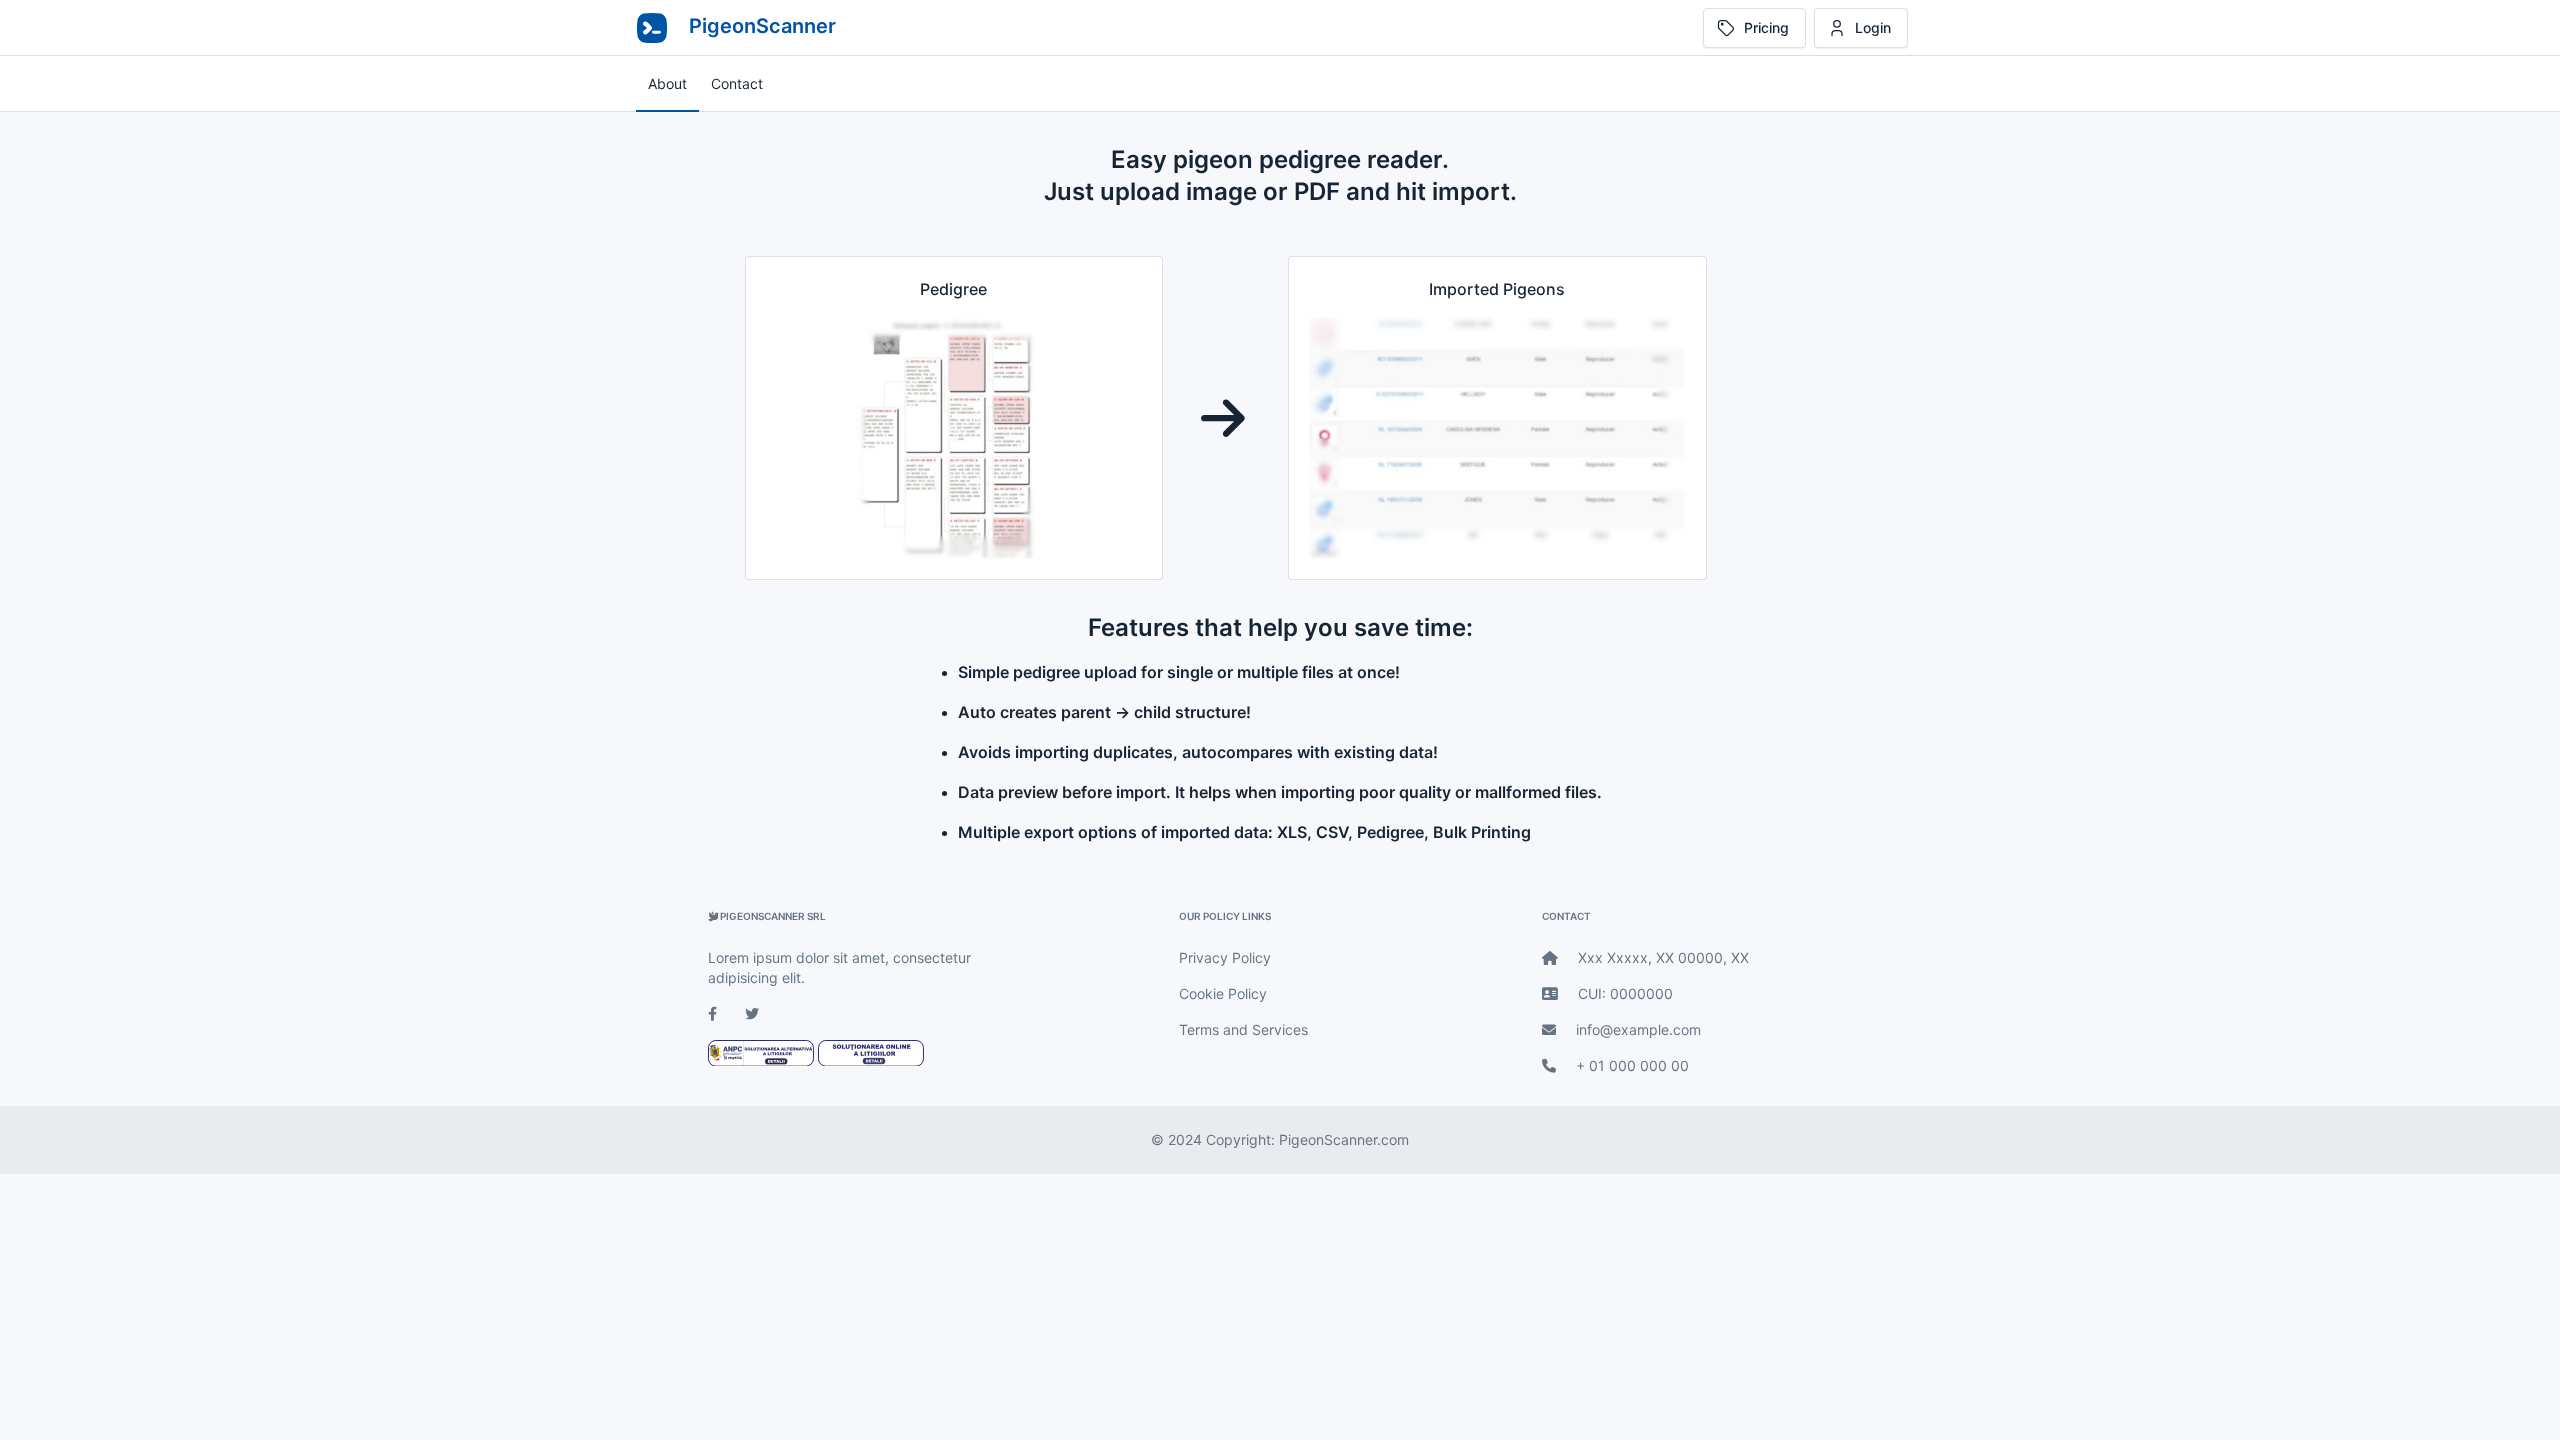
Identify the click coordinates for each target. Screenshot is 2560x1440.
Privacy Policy (1225, 957)
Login (1873, 27)
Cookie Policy (1223, 993)
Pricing (1766, 27)
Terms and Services (1243, 1029)
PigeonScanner (760, 26)
